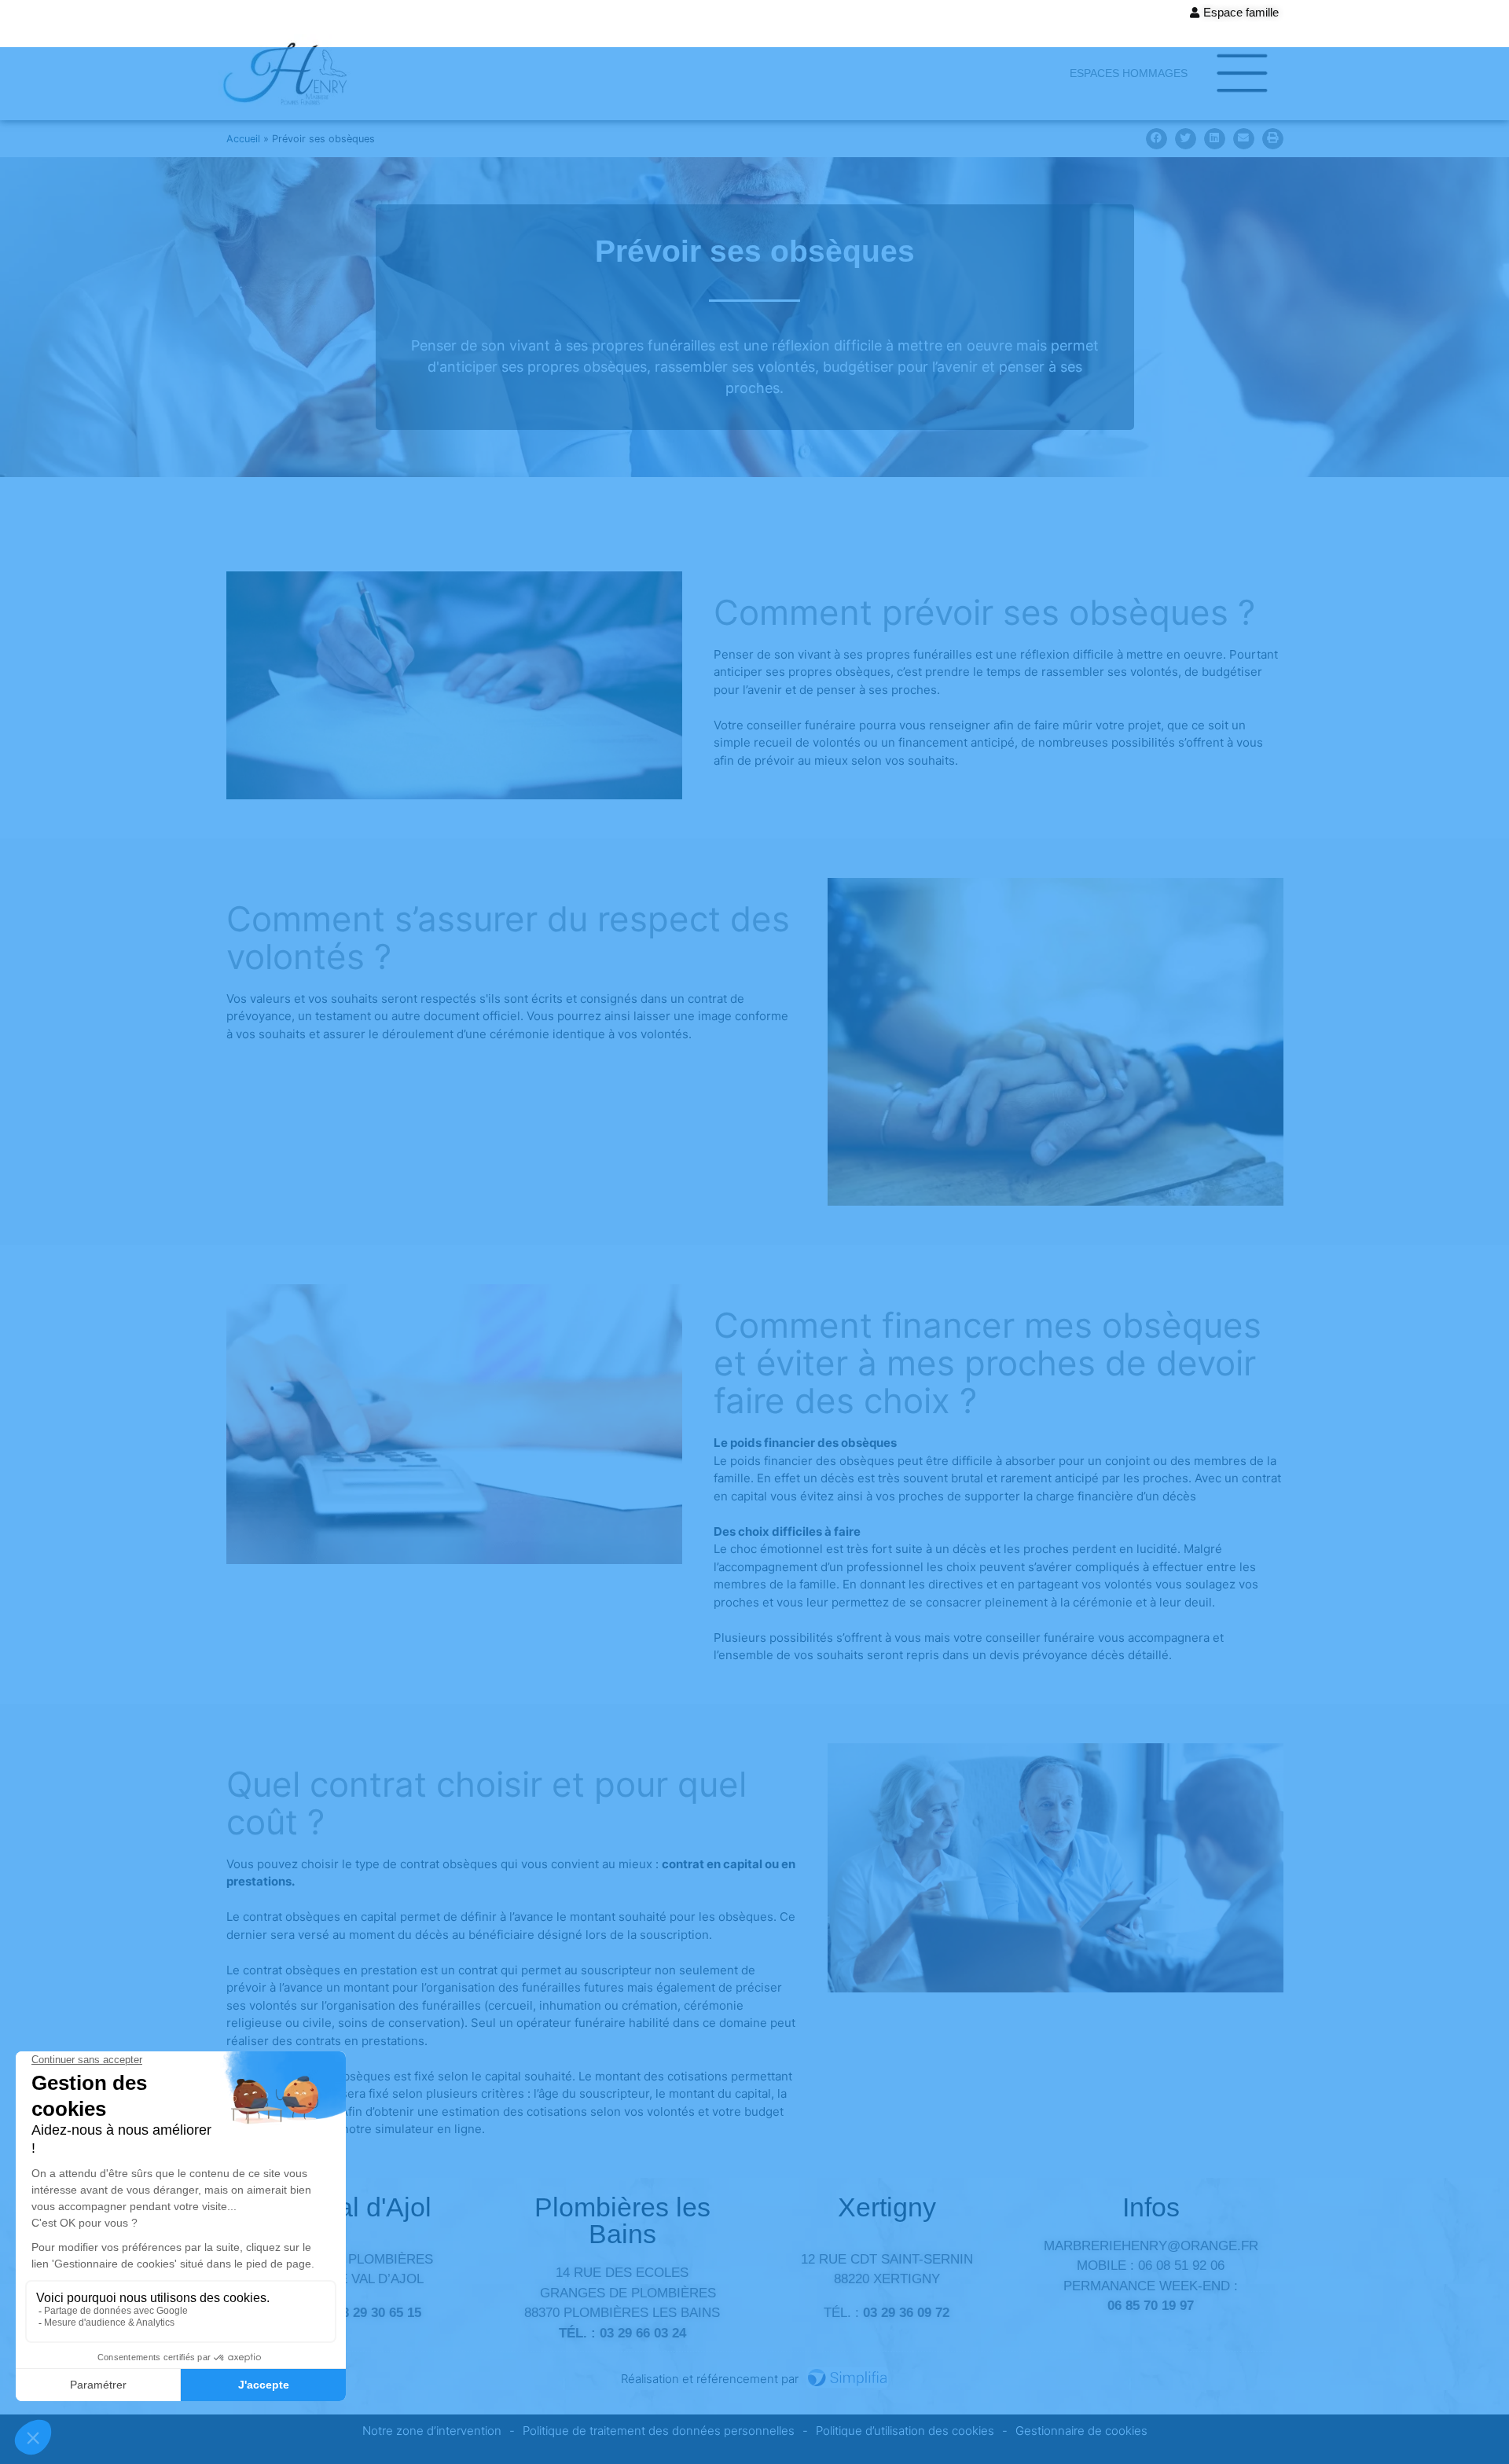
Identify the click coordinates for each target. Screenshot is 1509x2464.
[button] (1157, 139)
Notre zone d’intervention (432, 2431)
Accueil (243, 139)
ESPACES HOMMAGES (1129, 73)
